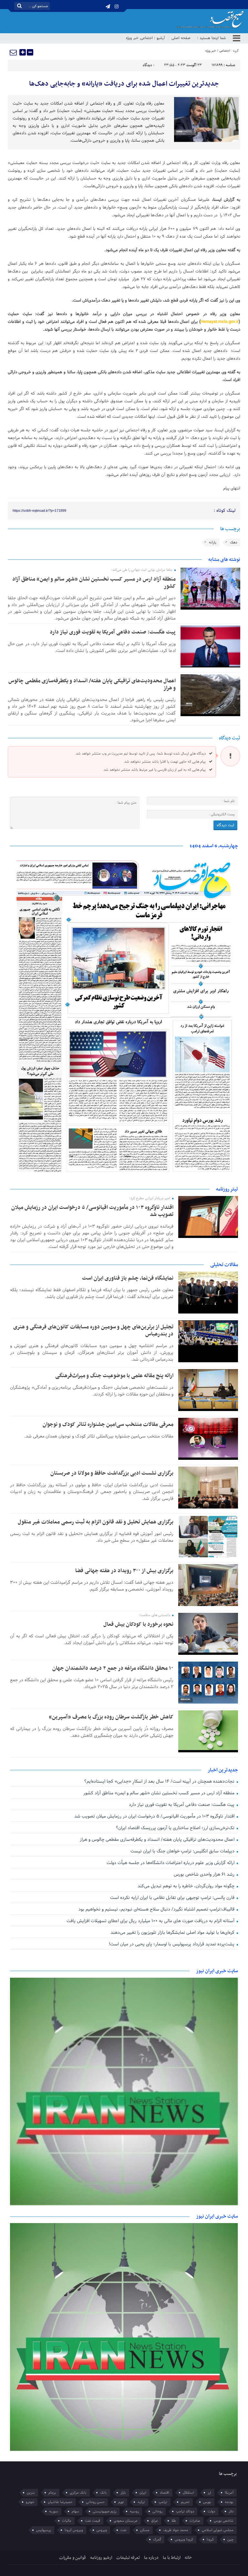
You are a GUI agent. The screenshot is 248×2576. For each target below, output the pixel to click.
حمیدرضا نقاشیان (60, 2502)
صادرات (195, 2521)
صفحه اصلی (181, 38)
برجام (52, 2493)
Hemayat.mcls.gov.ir (220, 322)
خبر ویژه (132, 38)
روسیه (134, 2511)
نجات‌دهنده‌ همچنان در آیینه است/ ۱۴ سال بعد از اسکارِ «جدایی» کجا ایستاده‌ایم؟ (160, 1782)
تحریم (185, 2502)
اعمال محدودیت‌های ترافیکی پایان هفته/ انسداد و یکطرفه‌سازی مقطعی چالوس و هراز (92, 685)
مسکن (145, 2530)
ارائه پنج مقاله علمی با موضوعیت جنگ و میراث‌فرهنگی (114, 1376)
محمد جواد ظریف (176, 2530)
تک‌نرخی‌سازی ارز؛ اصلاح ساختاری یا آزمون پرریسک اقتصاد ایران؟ (176, 1828)
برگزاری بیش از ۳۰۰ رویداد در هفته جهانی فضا (124, 1571)
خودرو (30, 2502)
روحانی (157, 2511)
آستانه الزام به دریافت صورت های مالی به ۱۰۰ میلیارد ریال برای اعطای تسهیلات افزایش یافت (151, 1921)
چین (230, 2540)
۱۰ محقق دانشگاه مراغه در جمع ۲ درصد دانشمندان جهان (113, 1668)
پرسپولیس (44, 2530)
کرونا (210, 2540)
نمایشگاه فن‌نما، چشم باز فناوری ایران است (128, 1278)
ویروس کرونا (74, 2530)
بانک (103, 2493)
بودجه (229, 2502)
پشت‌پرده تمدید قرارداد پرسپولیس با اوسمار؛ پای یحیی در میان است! (172, 1944)
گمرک (157, 2540)
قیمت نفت (93, 2521)
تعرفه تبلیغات (128, 2558)
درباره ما (151, 2558)
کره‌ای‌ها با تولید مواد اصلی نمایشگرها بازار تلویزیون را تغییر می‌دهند (173, 1933)
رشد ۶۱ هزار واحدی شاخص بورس (205, 1875)
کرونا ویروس (184, 2540)
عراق (155, 2521)
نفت (124, 2530)
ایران (143, 2493)
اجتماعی (147, 38)
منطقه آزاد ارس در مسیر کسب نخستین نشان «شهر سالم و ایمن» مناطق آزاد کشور (94, 583)
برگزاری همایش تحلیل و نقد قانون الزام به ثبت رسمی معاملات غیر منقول (96, 1522)
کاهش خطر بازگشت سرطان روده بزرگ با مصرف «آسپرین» (111, 1717)
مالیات (67, 2521)
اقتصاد (165, 2493)
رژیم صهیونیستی (104, 2511)
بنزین (31, 2493)
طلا (174, 2521)
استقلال (188, 2493)
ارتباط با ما (172, 2558)
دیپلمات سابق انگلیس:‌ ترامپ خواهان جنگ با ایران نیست (183, 1851)
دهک (233, 542)
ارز (209, 2493)
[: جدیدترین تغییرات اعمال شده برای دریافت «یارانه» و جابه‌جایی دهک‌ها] (14, 52)
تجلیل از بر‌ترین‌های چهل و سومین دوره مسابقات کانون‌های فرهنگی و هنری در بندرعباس (93, 1331)
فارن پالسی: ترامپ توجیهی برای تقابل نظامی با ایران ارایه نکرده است (173, 1898)
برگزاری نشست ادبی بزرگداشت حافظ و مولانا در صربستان (112, 1473)
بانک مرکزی (78, 2493)
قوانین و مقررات (72, 2558)
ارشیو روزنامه (101, 2558)
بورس (207, 2502)
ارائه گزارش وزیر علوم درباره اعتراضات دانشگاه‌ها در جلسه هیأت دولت (171, 1863)
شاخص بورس (224, 2521)
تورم (121, 2502)
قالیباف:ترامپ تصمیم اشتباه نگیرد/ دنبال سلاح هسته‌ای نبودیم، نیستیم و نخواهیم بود (157, 1909)
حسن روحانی (95, 2502)
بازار (123, 2493)
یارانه (213, 542)
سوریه (54, 2511)
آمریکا (229, 2493)
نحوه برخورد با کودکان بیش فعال (138, 1624)
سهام (75, 2511)
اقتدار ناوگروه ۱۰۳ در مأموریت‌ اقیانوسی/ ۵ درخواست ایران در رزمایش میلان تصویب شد (92, 1211)
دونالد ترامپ (185, 2511)
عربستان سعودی (126, 2521)
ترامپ (163, 2502)
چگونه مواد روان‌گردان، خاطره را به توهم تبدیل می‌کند (187, 1886)
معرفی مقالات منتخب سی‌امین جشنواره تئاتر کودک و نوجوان (108, 1425)
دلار (231, 2511)
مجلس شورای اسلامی (218, 2530)
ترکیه (141, 2502)
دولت (211, 2511)
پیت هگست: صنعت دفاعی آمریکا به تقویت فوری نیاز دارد (113, 632)
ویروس (102, 2530)
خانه (188, 2558)
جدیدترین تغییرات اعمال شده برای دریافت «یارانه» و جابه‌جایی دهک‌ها (124, 84)
